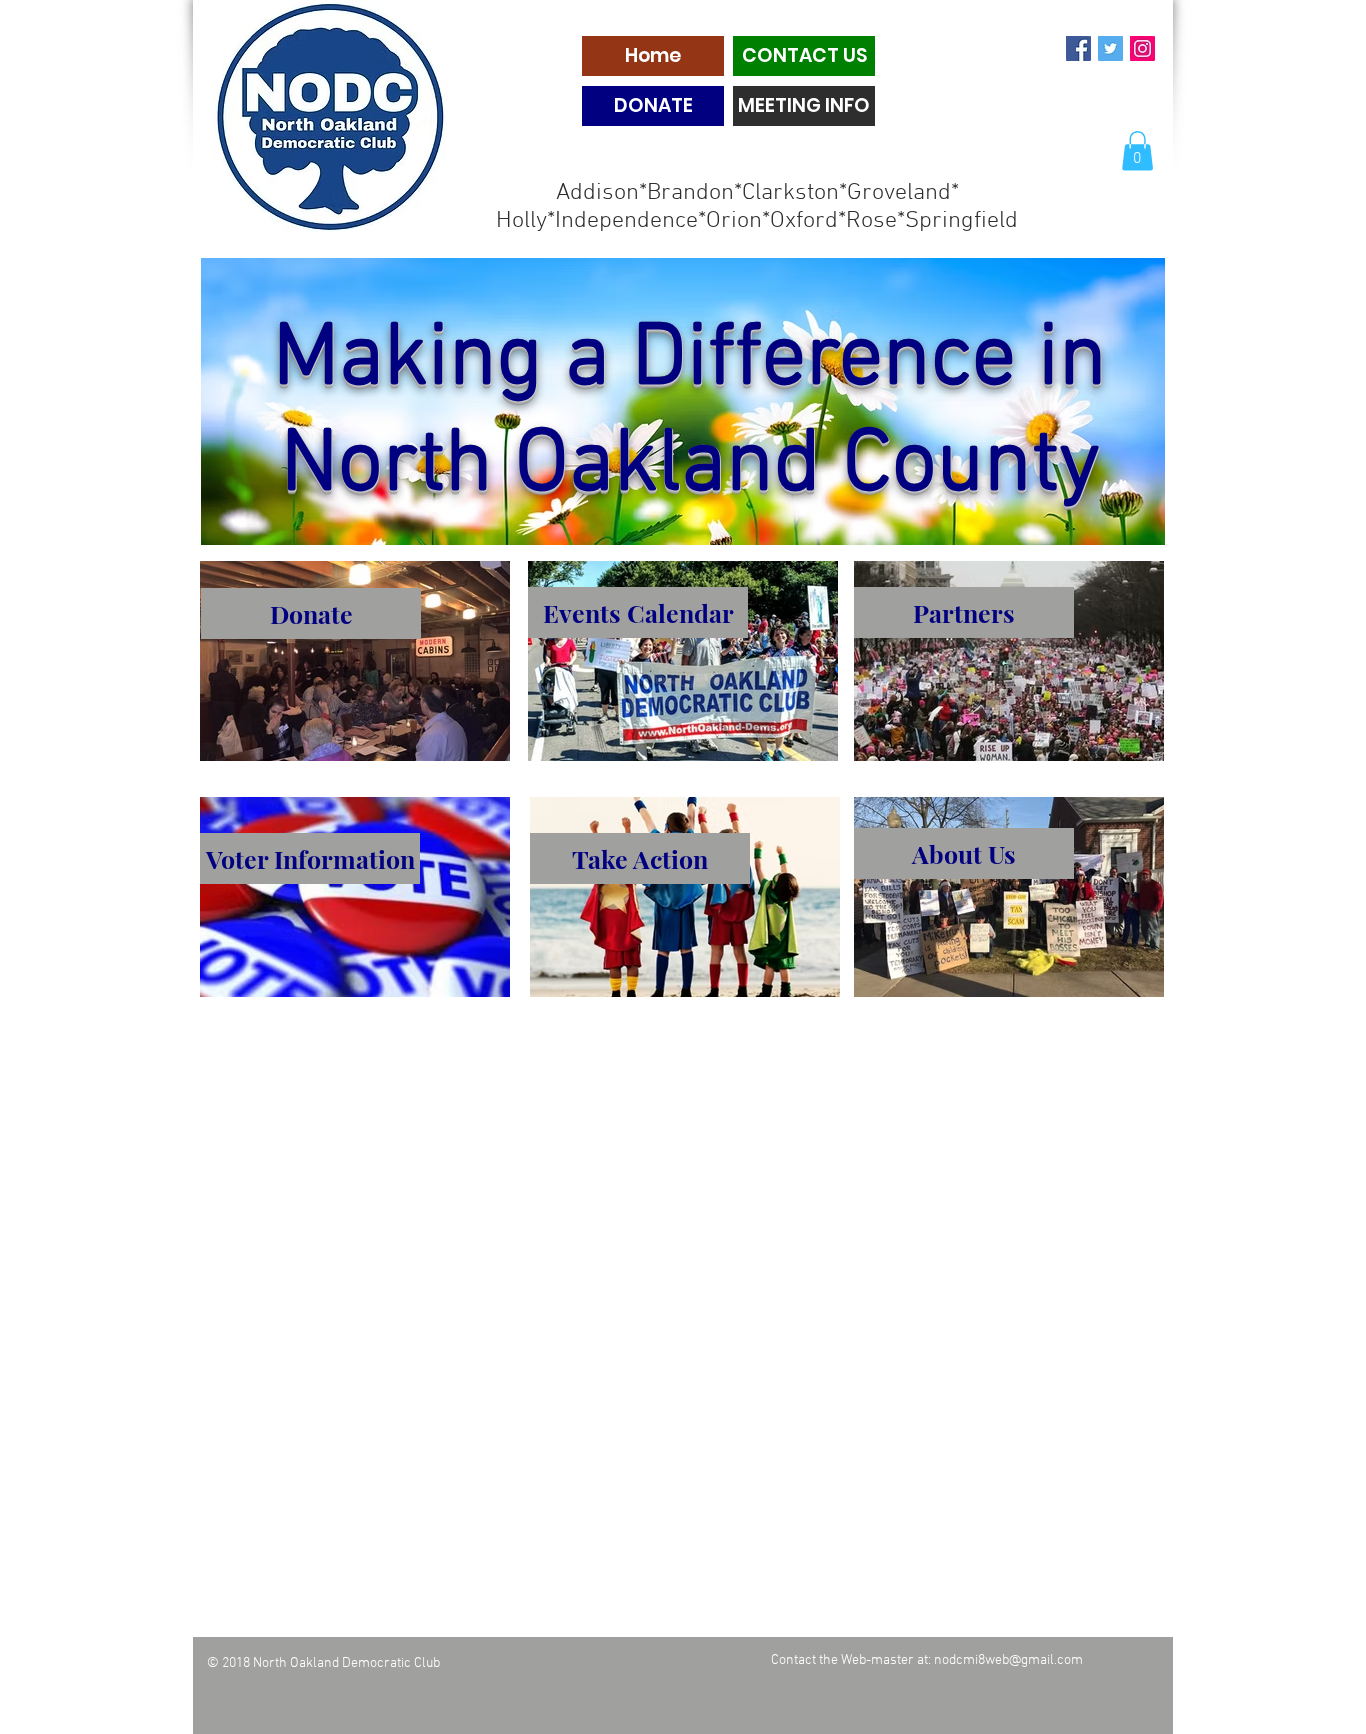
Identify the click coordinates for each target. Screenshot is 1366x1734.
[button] (1137, 150)
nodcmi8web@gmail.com (1008, 1660)
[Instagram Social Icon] (1142, 48)
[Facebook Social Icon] (1078, 48)
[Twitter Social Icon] (1110, 48)
